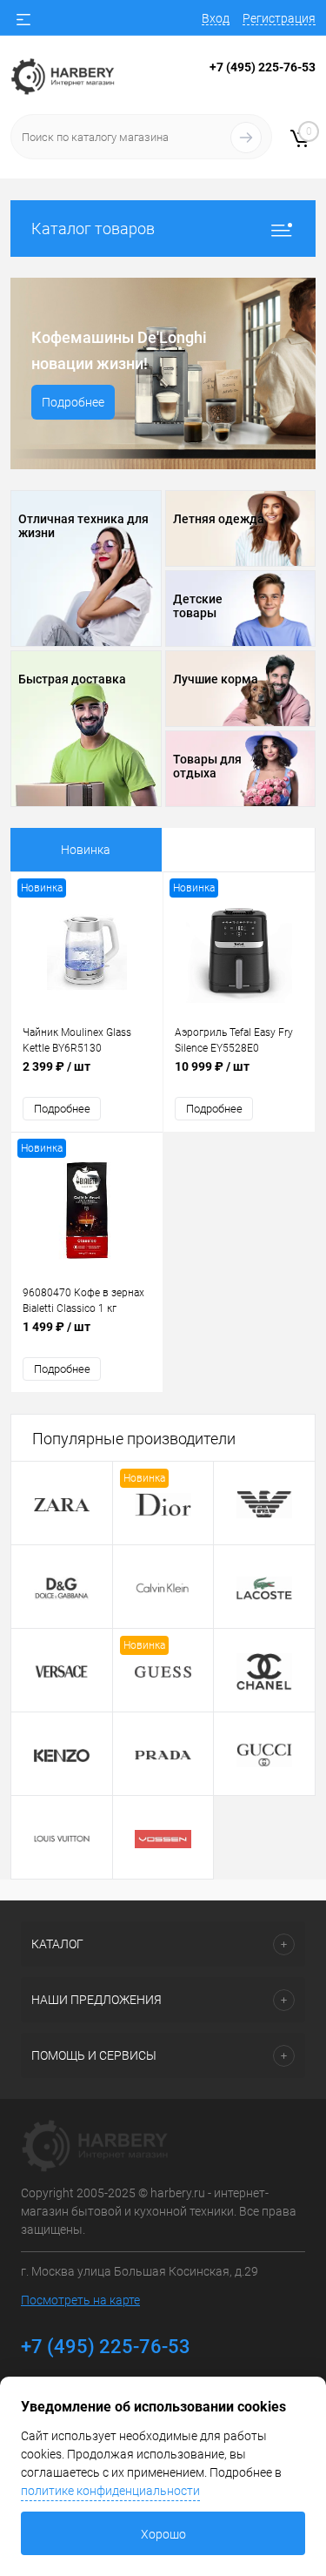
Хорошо (163, 2534)
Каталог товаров (93, 229)
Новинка (86, 850)
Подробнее (73, 402)
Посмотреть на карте (80, 2300)
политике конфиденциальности (110, 2491)
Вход (216, 18)
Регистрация (279, 18)
